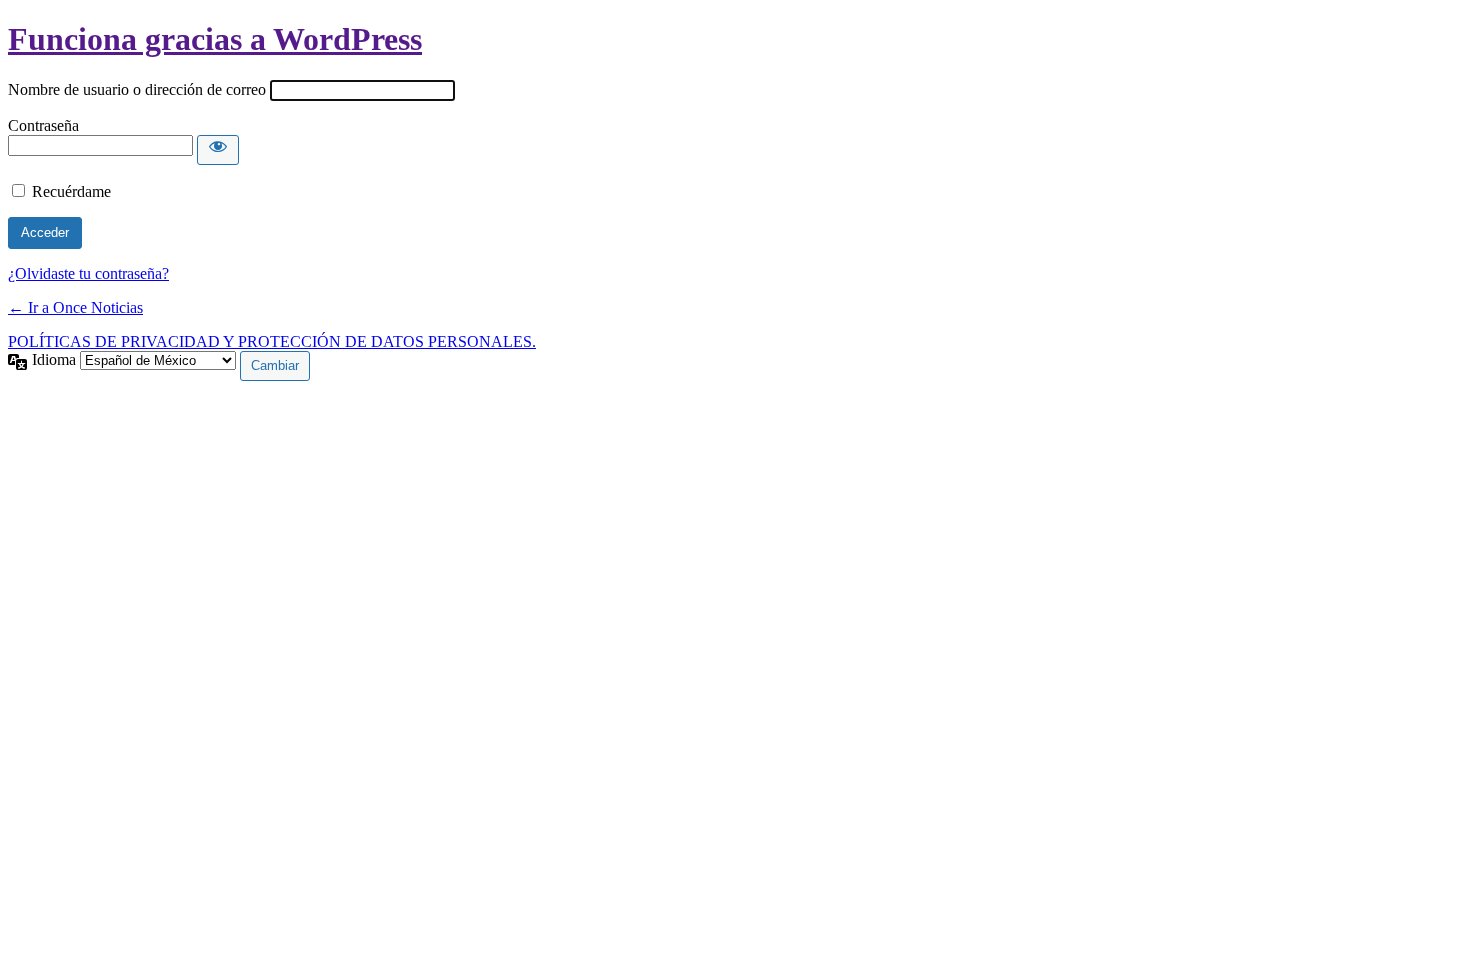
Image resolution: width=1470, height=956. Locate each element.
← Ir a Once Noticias (75, 307)
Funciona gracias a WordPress (215, 39)
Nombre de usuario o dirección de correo (137, 89)
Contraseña (43, 125)
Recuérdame (71, 191)
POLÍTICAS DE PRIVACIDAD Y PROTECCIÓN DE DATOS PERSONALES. (272, 341)
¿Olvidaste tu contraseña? (88, 273)
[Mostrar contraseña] (218, 150)
